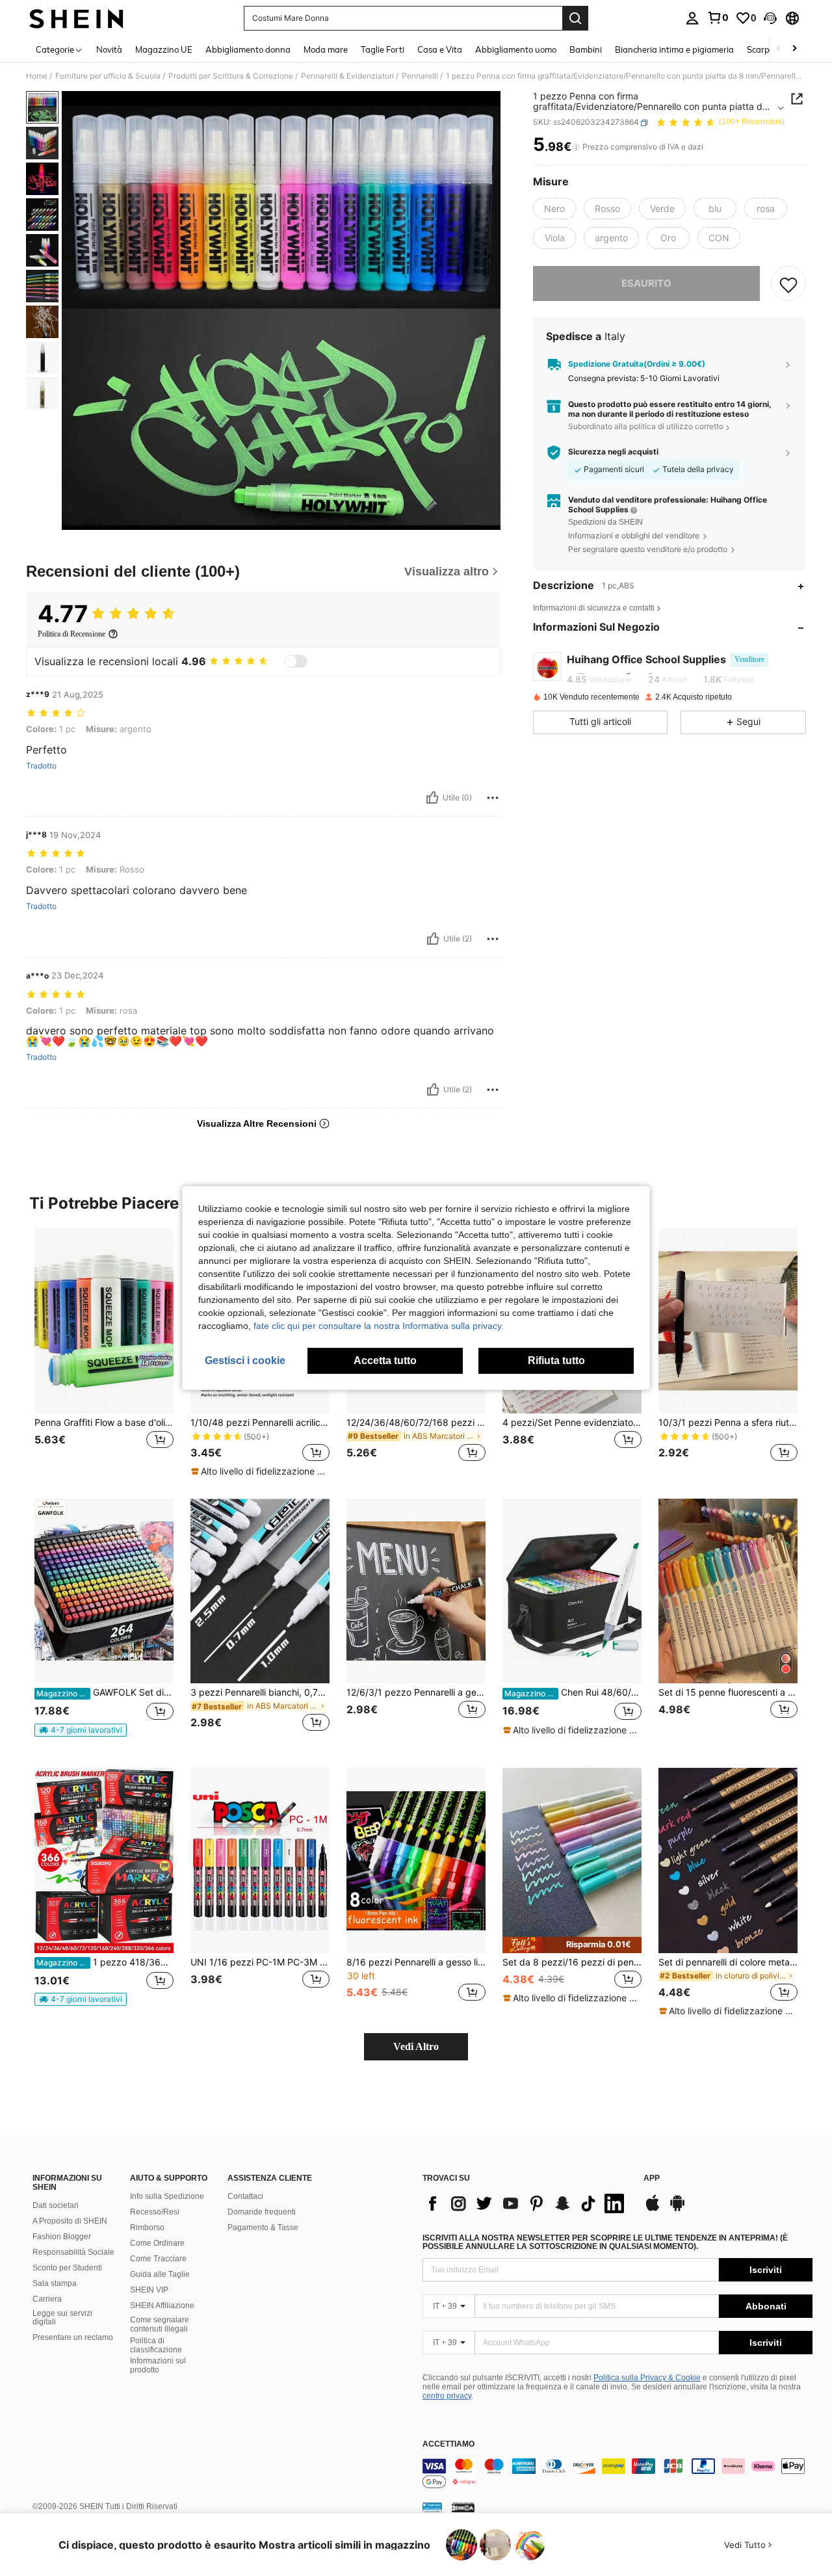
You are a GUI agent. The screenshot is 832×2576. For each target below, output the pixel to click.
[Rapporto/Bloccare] (493, 798)
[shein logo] (76, 18)
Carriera (47, 2299)
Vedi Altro (416, 2046)
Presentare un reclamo (73, 2337)
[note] (260, 1471)
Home (37, 76)
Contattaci (245, 2196)
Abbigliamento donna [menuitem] (248, 49)
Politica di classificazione (156, 2345)
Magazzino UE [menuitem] (164, 49)
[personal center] (692, 18)
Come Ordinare (157, 2243)
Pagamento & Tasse (263, 2228)
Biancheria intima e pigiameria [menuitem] (674, 49)
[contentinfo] (617, 2474)
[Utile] (432, 798)
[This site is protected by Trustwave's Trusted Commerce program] (432, 2507)
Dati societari (56, 2205)
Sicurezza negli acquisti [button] (613, 453)
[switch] (296, 661)
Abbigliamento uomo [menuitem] (516, 49)
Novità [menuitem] (109, 49)
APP (652, 2178)
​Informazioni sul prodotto (158, 2365)
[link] (718, 18)
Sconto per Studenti (67, 2268)
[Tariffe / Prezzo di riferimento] (576, 148)
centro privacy (447, 2396)
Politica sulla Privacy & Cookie (647, 2378)
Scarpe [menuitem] (760, 49)
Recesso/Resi (155, 2212)
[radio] (554, 209)
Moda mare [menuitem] (326, 49)
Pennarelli (420, 76)
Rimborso (147, 2228)
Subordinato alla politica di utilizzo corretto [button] (646, 427)
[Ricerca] (575, 18)
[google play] (677, 2209)
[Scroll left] (779, 49)
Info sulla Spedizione (167, 2196)
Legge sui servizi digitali (62, 2318)
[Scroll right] (794, 49)
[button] (770, 18)
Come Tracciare (158, 2259)
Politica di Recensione (71, 634)
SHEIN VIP (149, 2290)
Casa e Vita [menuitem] (440, 49)
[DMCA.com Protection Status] (463, 2507)
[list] (526, 2203)
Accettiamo (448, 2444)
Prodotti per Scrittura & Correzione (231, 76)
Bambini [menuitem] (586, 49)
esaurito (646, 284)
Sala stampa (55, 2283)
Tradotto (41, 766)
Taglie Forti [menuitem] (383, 49)
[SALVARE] (788, 284)
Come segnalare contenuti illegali (160, 2324)
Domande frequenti (262, 2212)
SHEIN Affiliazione (162, 2306)
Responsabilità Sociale (73, 2252)
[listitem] (104, 1353)
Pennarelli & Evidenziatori (347, 76)
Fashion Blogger (62, 2237)
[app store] (653, 2209)
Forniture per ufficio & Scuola (108, 76)
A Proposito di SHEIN (70, 2221)
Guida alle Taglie (160, 2274)
